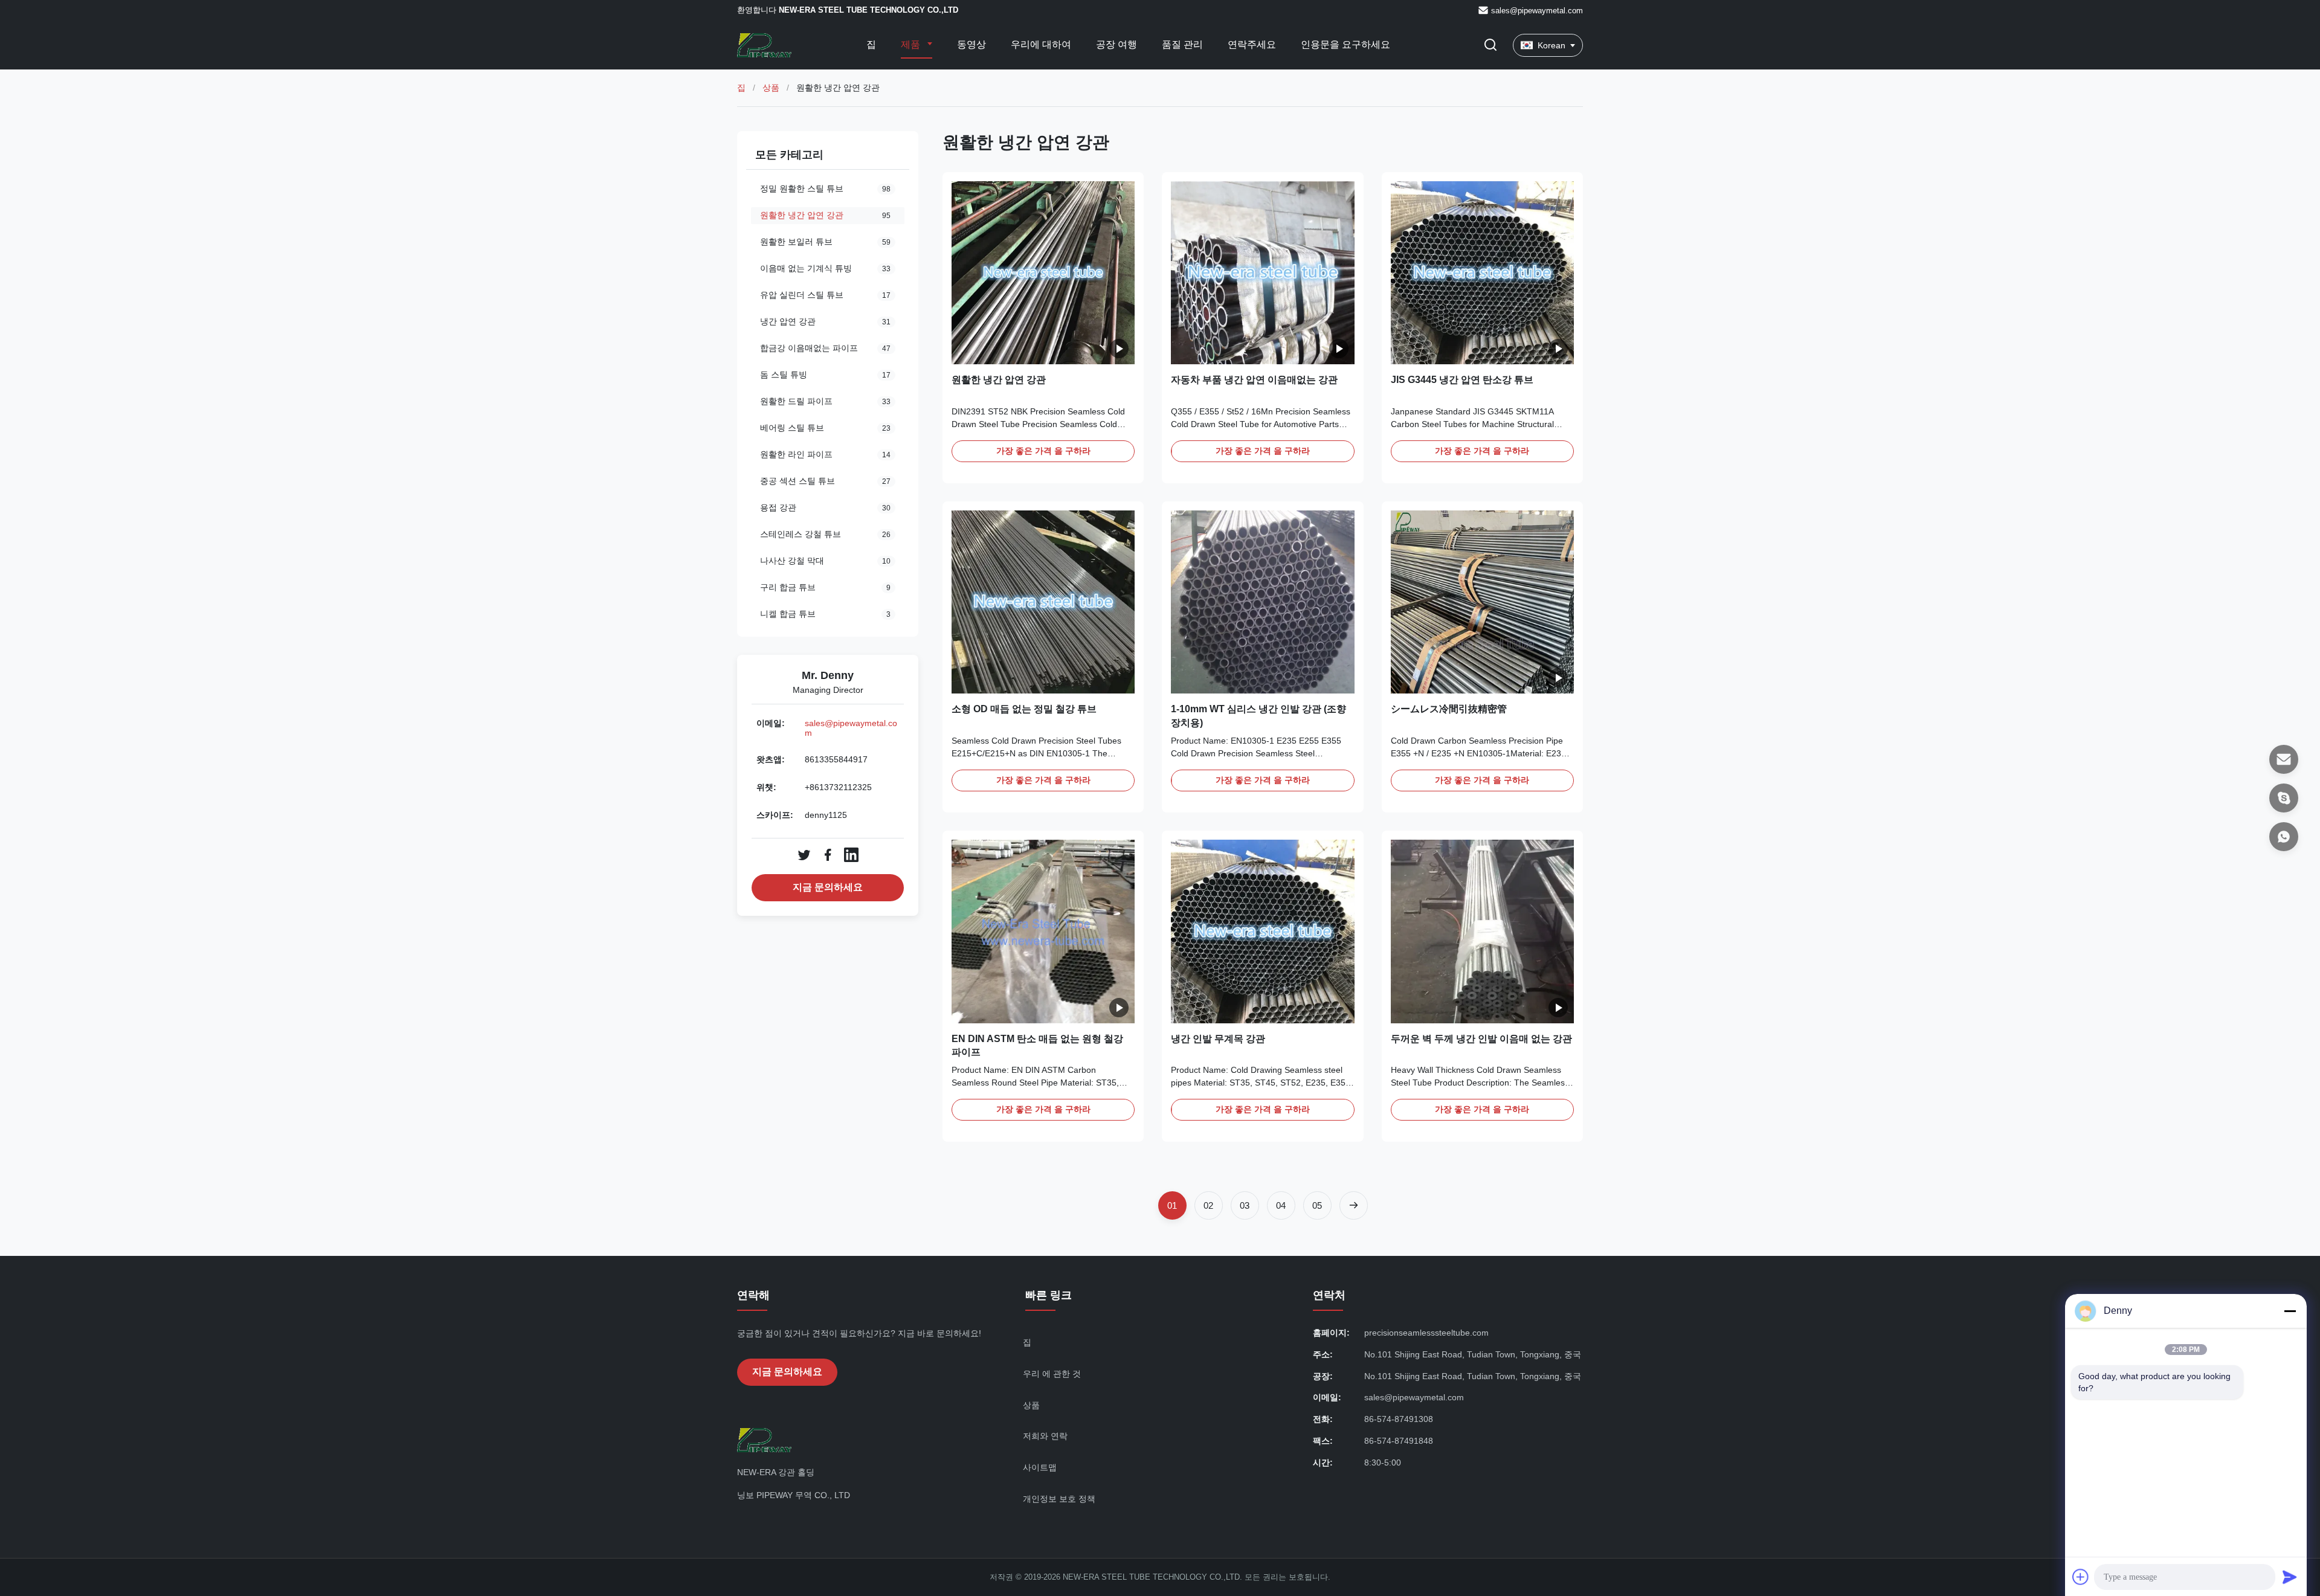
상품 (771, 88)
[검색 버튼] (1490, 46)
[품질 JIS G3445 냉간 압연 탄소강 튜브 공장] (1482, 273)
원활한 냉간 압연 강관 (999, 380)
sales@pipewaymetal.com (1537, 11)
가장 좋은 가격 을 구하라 (1043, 451)
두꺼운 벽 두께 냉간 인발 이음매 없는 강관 (1481, 1039)
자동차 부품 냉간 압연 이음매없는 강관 (1254, 380)
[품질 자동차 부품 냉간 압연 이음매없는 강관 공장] (1262, 273)
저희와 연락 (1045, 1436)
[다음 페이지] (1354, 1205)
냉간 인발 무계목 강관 (1218, 1039)
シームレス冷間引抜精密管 (1449, 709)
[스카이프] (2284, 798)
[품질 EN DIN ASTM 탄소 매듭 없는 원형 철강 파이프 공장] (1043, 931)
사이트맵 (1040, 1467)
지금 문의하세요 (828, 887)
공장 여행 (1116, 44)
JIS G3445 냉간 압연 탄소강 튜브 (1462, 380)
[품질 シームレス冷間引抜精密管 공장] (1482, 602)
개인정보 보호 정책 (1059, 1499)
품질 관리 (1182, 44)
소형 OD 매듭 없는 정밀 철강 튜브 (1024, 709)
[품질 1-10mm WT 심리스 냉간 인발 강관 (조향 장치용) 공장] (1262, 602)
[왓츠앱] (2284, 837)
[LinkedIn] (851, 855)
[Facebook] (828, 855)
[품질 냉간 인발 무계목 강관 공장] (1262, 931)
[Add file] (2081, 1577)
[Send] (2290, 1577)
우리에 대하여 (1041, 44)
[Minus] (2290, 1311)
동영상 (971, 44)
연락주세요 (1252, 44)
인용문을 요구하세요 (1345, 44)
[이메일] (2284, 759)
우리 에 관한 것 (1052, 1374)
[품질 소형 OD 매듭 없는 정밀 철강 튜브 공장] (1043, 602)
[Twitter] (804, 855)
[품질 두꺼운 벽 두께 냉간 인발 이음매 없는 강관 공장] (1482, 931)
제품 (912, 44)
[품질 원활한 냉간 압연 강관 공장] (1043, 273)
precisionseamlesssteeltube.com (1426, 1333)
